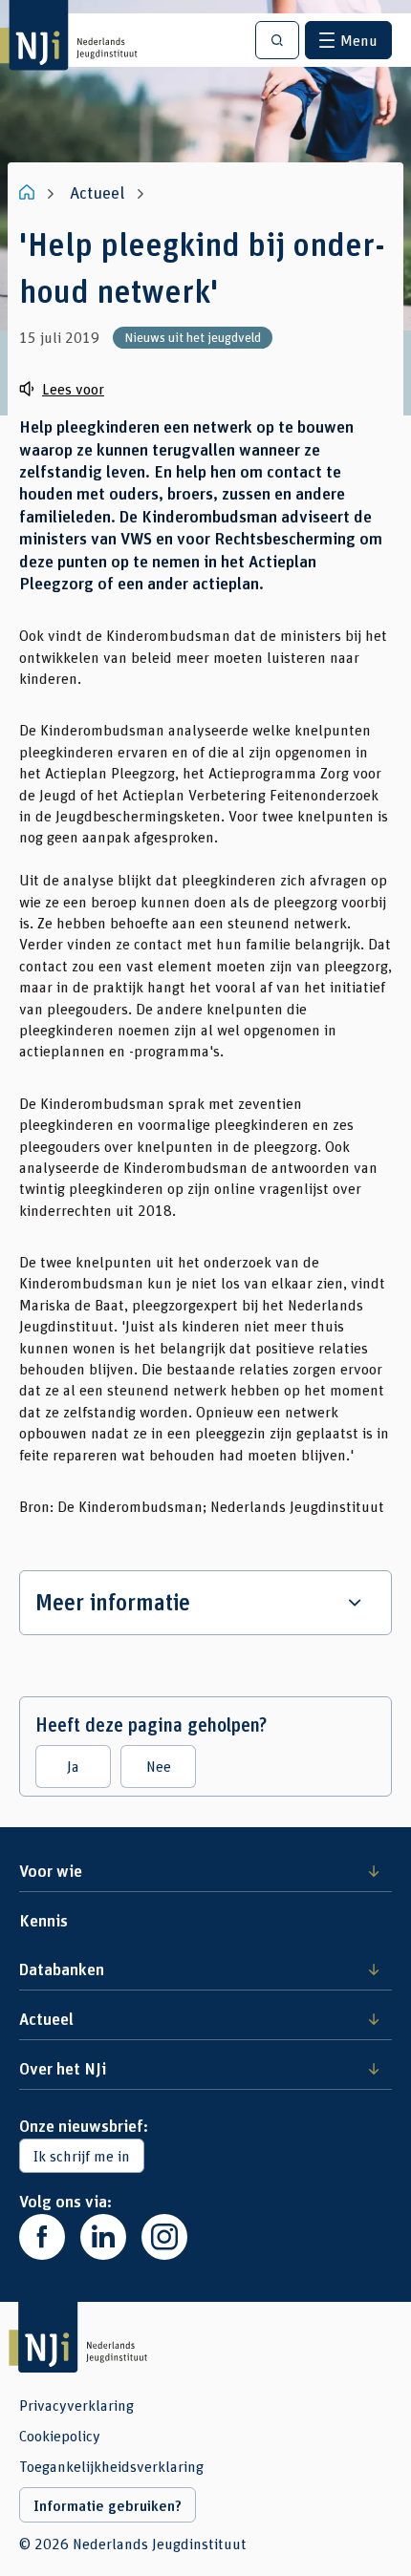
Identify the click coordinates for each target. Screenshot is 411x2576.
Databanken (62, 1969)
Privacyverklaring (76, 2405)
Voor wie (51, 1870)
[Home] (29, 192)
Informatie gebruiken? (108, 2505)
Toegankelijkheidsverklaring (111, 2466)
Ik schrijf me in (82, 2155)
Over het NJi (63, 2068)
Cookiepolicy (60, 2436)
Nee (159, 1766)
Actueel (46, 2018)
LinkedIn (103, 2237)
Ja (73, 1766)
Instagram (164, 2237)
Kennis (43, 1920)
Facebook (42, 2237)
